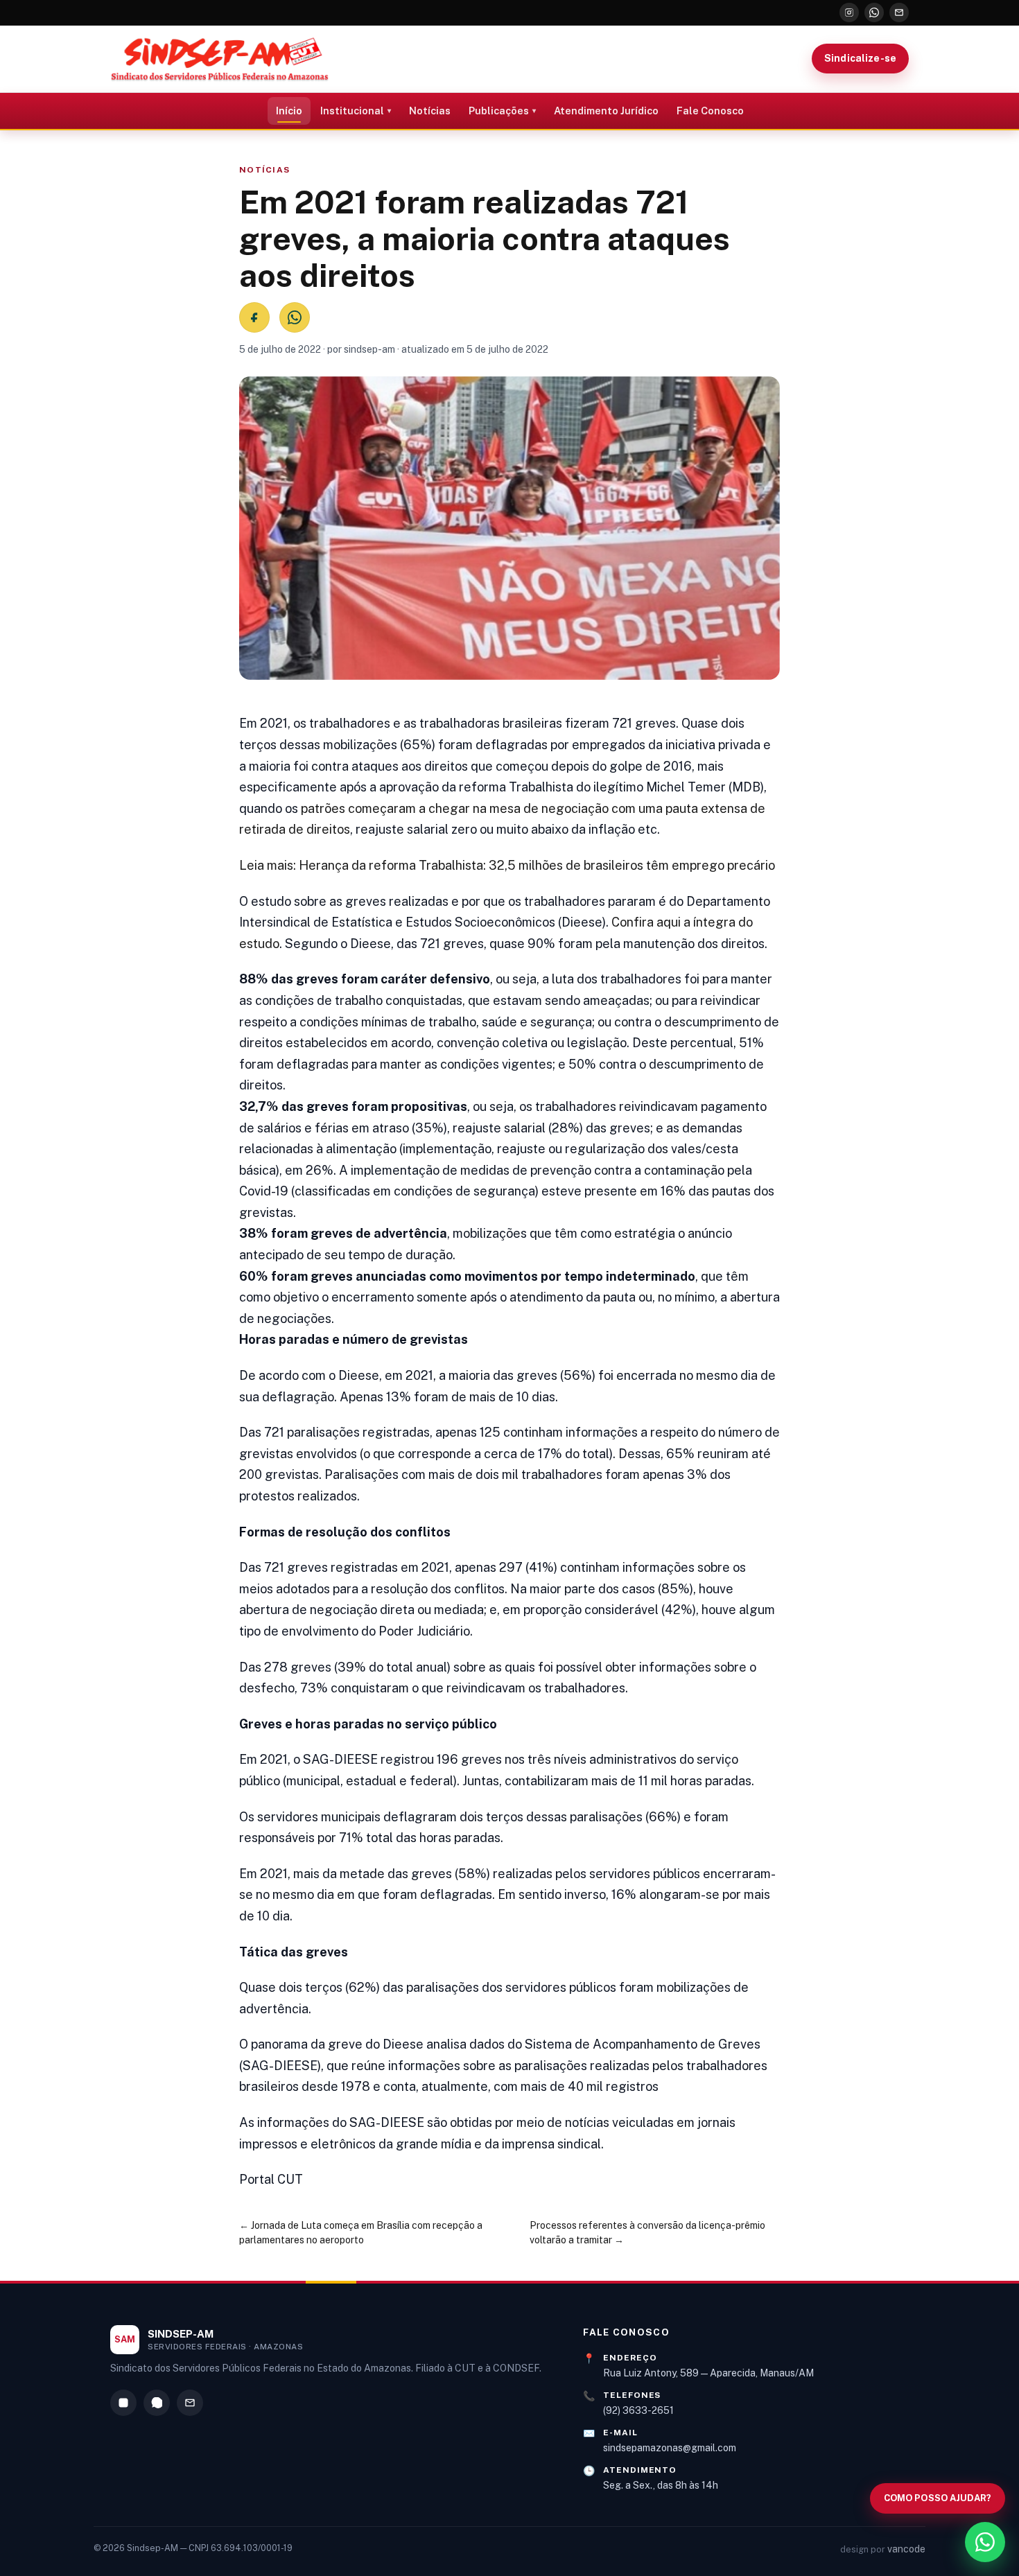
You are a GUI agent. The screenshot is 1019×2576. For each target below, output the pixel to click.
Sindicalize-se (860, 58)
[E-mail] (899, 12)
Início (289, 111)
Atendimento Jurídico (606, 111)
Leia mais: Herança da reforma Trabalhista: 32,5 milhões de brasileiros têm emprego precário (507, 865)
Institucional (352, 111)
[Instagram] (849, 12)
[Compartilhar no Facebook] (254, 317)
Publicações (499, 111)
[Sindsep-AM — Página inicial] (220, 59)
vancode (906, 2549)
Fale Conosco (710, 111)
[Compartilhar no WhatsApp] (295, 317)
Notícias (430, 111)
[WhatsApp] (874, 12)
